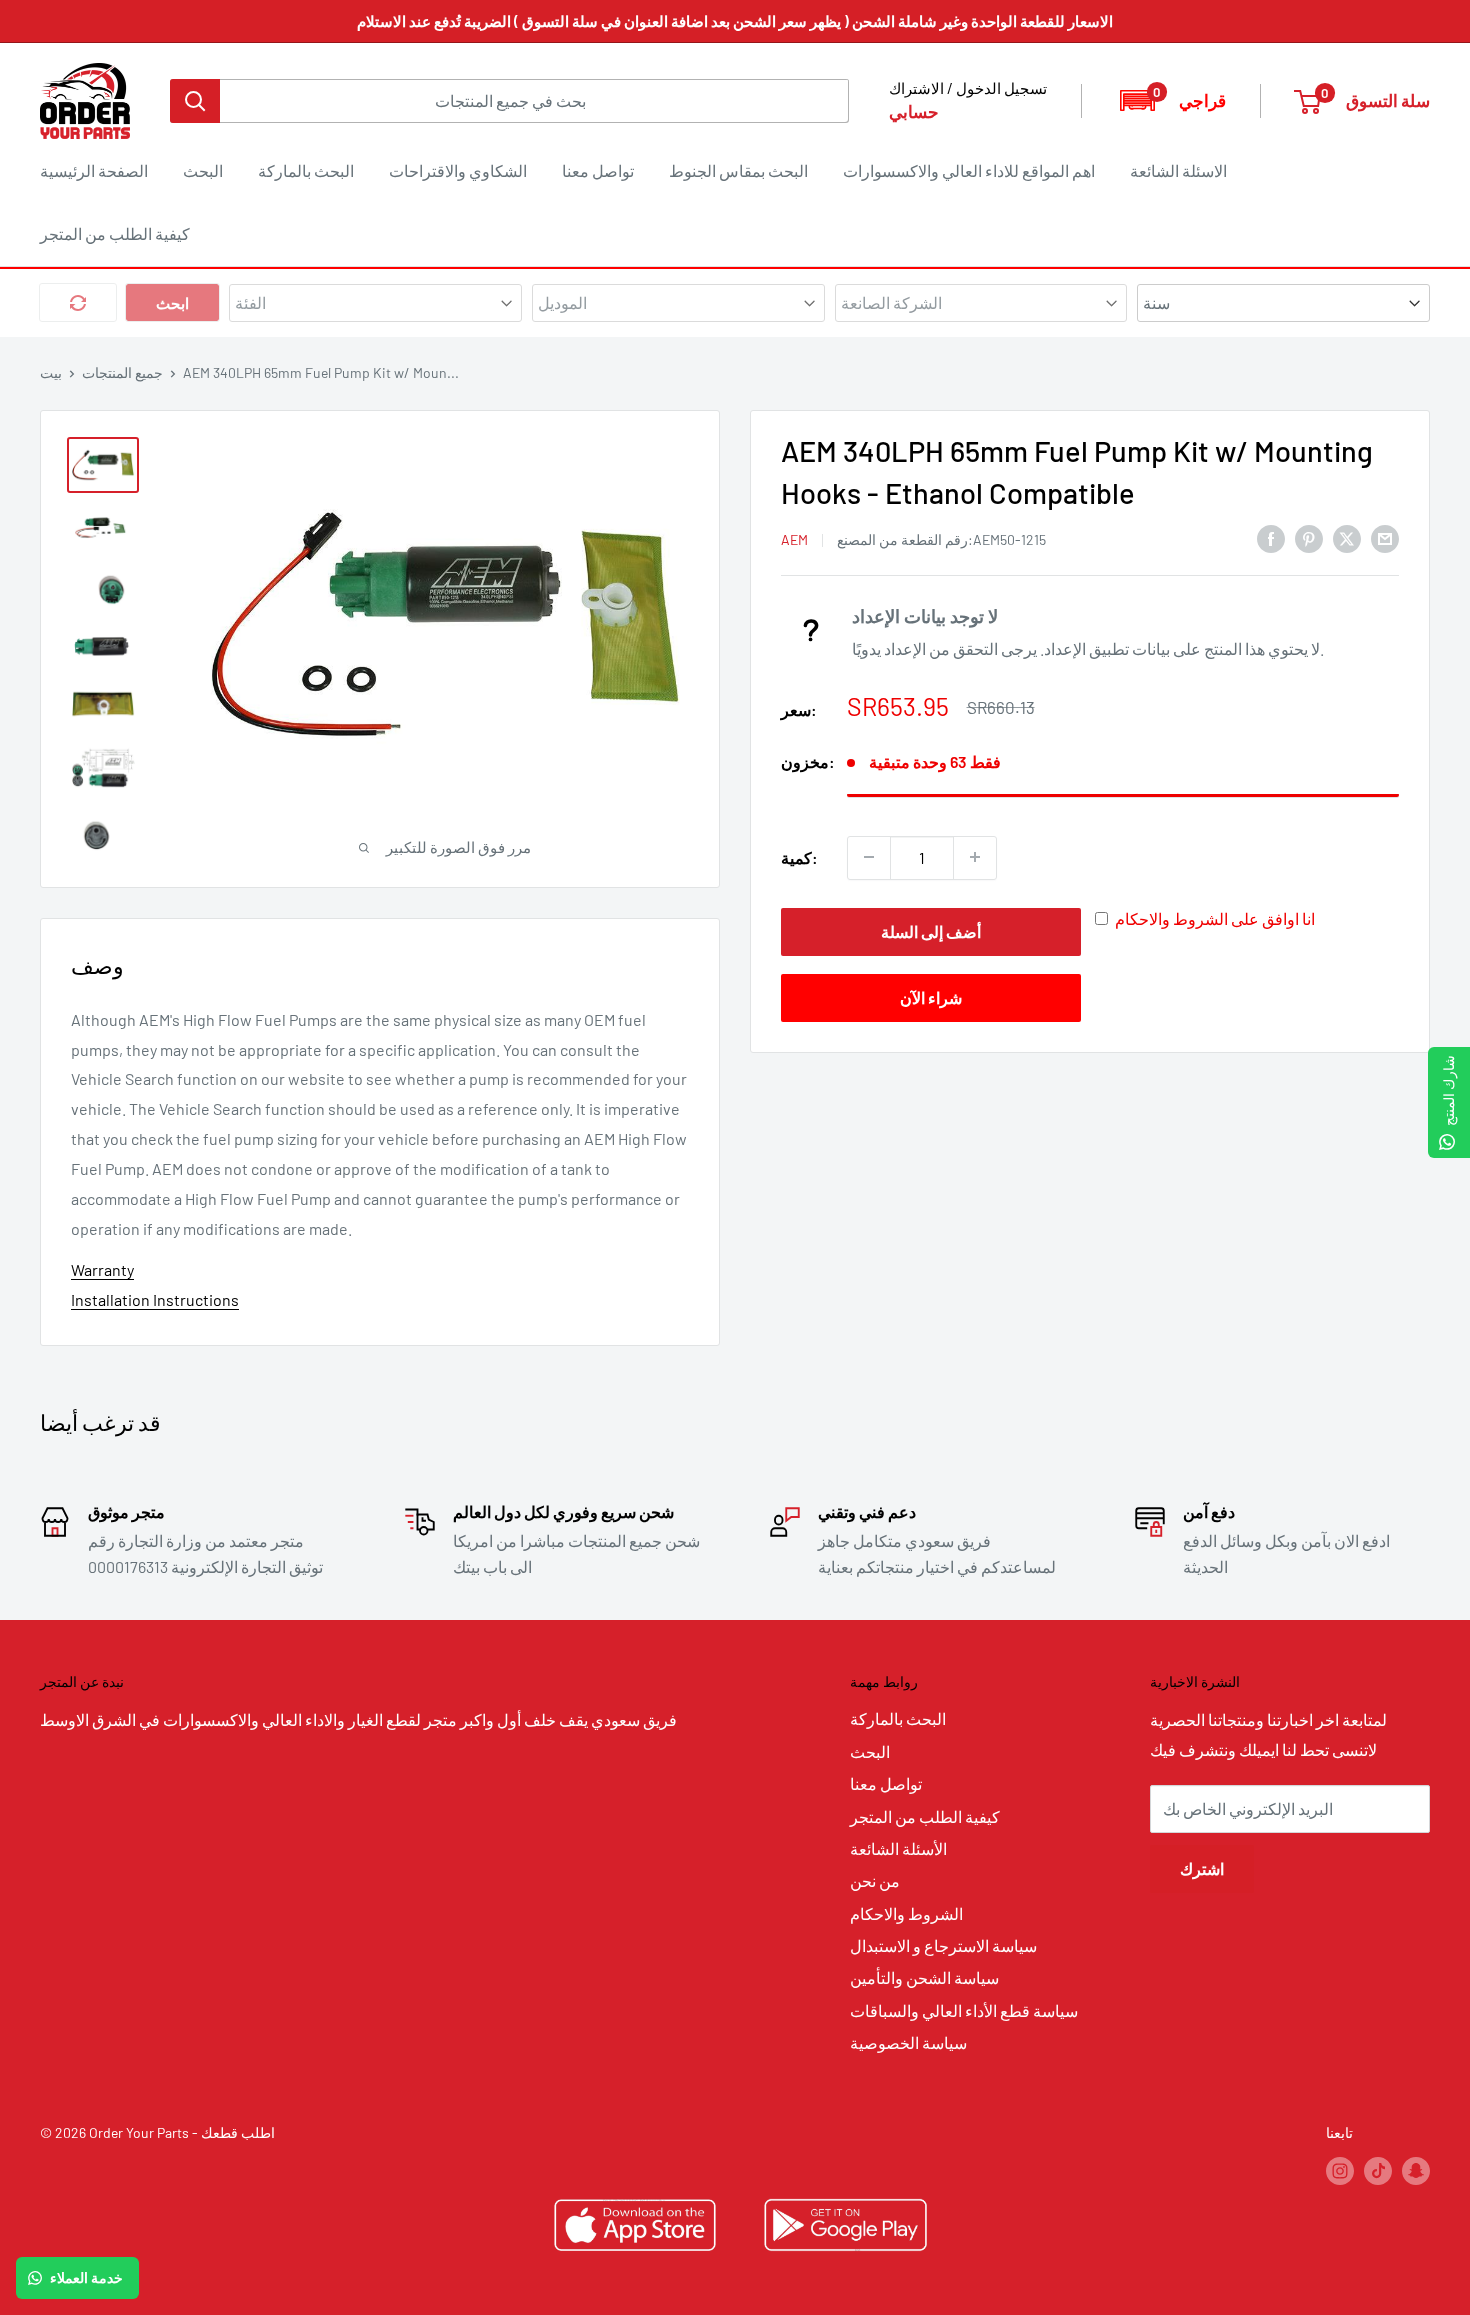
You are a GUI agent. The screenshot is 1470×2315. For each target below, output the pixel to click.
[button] (1171, 100)
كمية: (799, 856)
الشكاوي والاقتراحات (458, 170)
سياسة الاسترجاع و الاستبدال (943, 1945)
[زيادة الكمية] (975, 857)
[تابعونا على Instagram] (1340, 2171)
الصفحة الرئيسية (94, 170)
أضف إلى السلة (931, 930)
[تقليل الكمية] (869, 857)
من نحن (875, 1880)
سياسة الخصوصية (908, 2042)
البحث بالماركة (306, 170)
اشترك (1202, 1868)
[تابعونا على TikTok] (1378, 2171)
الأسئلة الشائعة (898, 1848)
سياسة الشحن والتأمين (924, 1977)
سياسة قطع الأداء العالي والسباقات (964, 2010)
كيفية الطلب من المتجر (115, 233)
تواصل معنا (598, 170)
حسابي (914, 111)
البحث (203, 170)
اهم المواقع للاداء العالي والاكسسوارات (969, 170)
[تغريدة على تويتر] (1347, 537)
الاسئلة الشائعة (1178, 170)
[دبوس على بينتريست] (1309, 537)
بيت (51, 372)
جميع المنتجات (122, 372)
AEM (794, 538)
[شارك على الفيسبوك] (1271, 537)
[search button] (195, 101)
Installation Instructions (155, 1299)
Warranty (102, 1269)
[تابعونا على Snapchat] (1416, 2171)
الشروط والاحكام (906, 1913)
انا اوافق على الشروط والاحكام (1215, 917)
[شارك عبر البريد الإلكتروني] (1385, 537)
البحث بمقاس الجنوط (738, 170)
